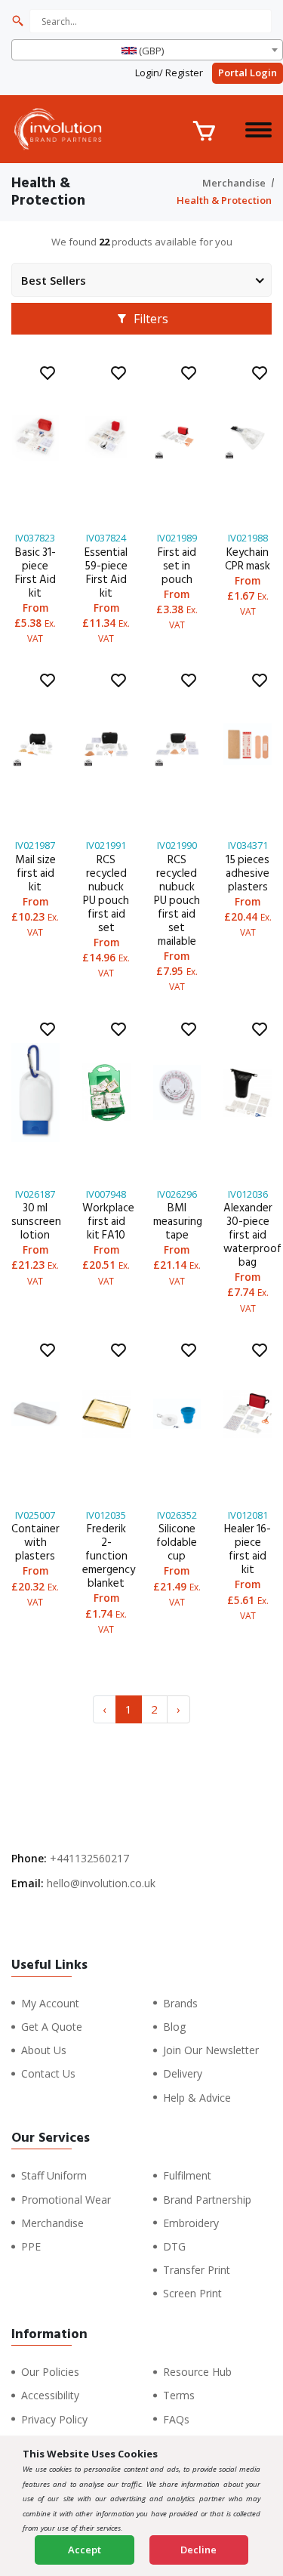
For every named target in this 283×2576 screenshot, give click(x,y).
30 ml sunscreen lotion (36, 1222)
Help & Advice (197, 2098)
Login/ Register (169, 72)
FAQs (176, 2419)
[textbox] (147, 51)
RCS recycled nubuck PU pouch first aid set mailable (177, 901)
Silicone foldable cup (177, 1543)
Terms (179, 2395)
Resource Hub (197, 2372)
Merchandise (234, 183)
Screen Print (192, 2293)
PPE (31, 2246)
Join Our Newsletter (211, 2050)
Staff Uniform (54, 2175)
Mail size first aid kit (35, 873)
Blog (174, 2027)
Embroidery (191, 2223)
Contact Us (48, 2073)
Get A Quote (52, 2027)
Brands (180, 2003)
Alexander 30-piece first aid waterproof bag (252, 1235)
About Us (44, 2050)
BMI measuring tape (178, 1222)
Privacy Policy (54, 2419)
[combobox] (147, 50)
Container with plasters (35, 1543)
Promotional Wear (66, 2200)
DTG (174, 2246)
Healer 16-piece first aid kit (248, 1549)
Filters (149, 319)
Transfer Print (197, 2270)
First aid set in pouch (177, 566)
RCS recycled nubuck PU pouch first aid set (106, 894)
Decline (198, 2550)
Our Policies (50, 2372)
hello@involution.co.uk (101, 1883)
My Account (50, 2003)
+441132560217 (89, 1858)
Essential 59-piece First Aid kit (106, 573)
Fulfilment (187, 2175)
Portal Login (248, 72)
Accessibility (50, 2395)
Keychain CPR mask (248, 559)
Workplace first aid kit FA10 (108, 1222)
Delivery (183, 2073)
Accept (85, 2550)
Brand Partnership (207, 2200)
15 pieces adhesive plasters (248, 873)
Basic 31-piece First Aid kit (35, 573)
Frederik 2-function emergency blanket (109, 1556)
